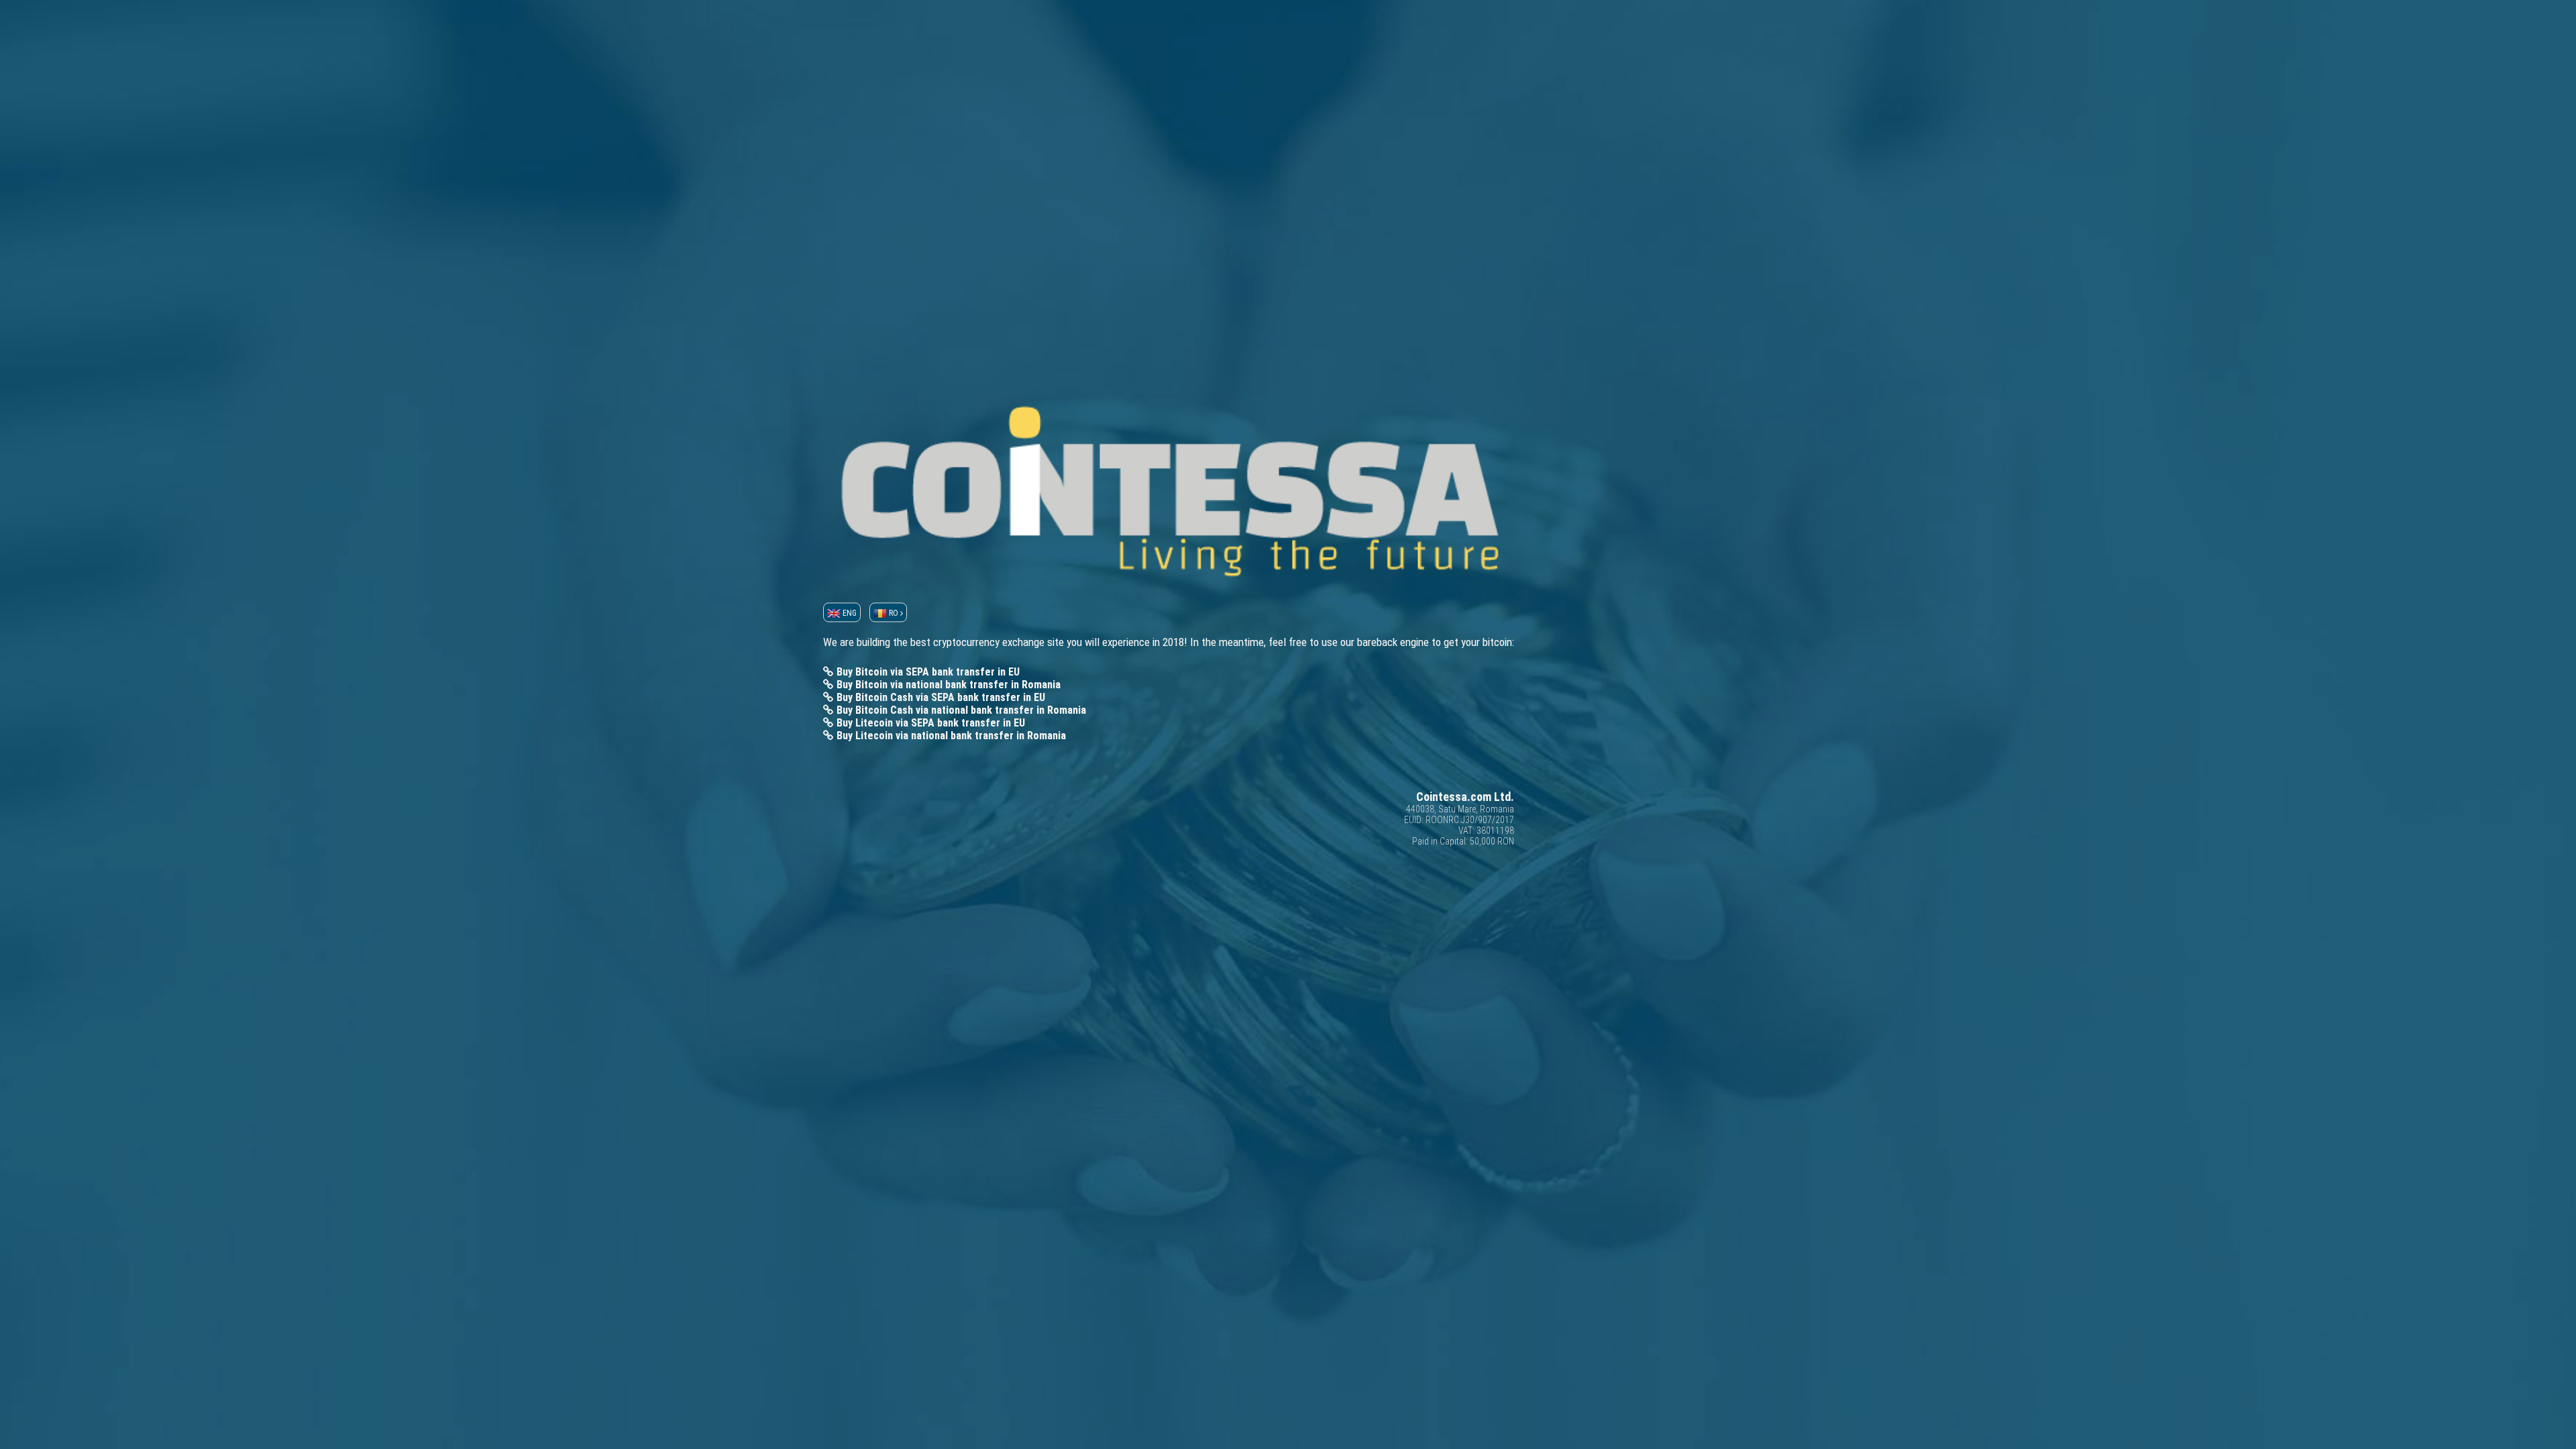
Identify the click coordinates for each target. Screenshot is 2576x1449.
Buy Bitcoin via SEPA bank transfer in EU (928, 672)
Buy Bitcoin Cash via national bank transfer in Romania (961, 710)
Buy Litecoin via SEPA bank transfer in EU (931, 723)
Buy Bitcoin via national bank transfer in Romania (949, 685)
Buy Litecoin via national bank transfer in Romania (951, 736)
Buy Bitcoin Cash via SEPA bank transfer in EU (941, 697)
